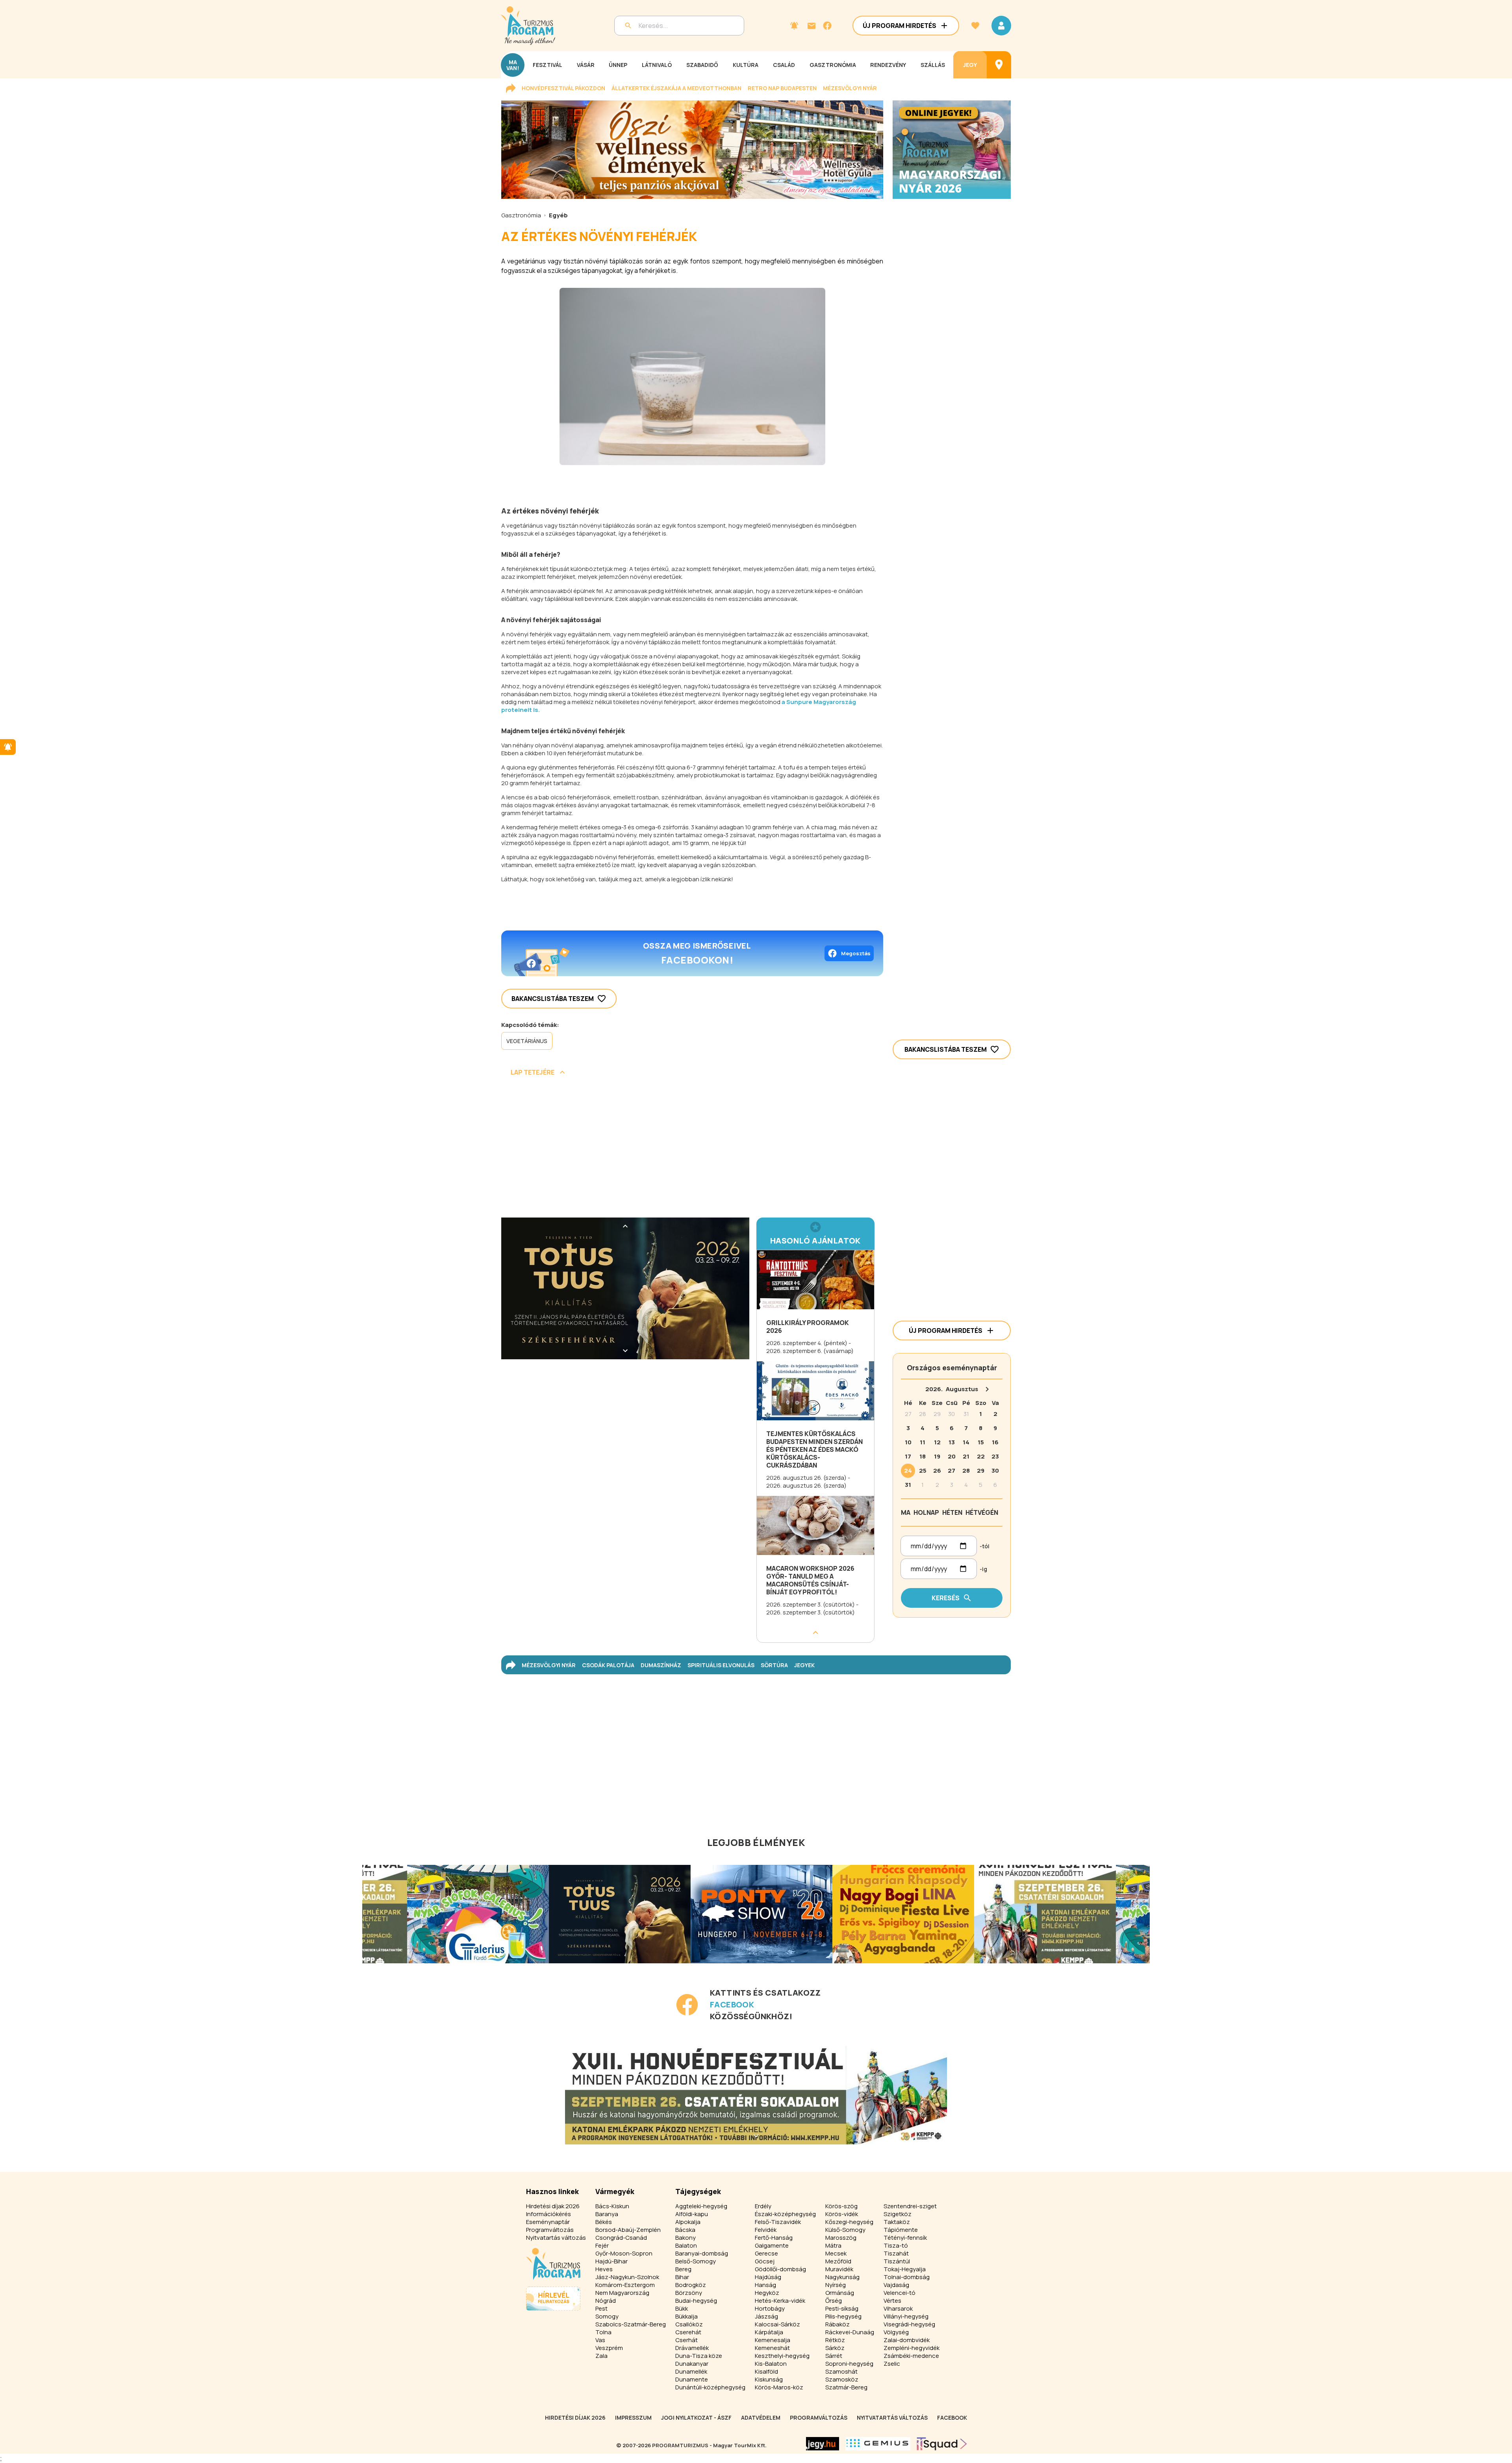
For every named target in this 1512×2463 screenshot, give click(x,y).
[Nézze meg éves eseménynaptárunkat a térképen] (999, 65)
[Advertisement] (692, 1150)
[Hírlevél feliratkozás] (794, 26)
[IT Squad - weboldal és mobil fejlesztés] (942, 2444)
